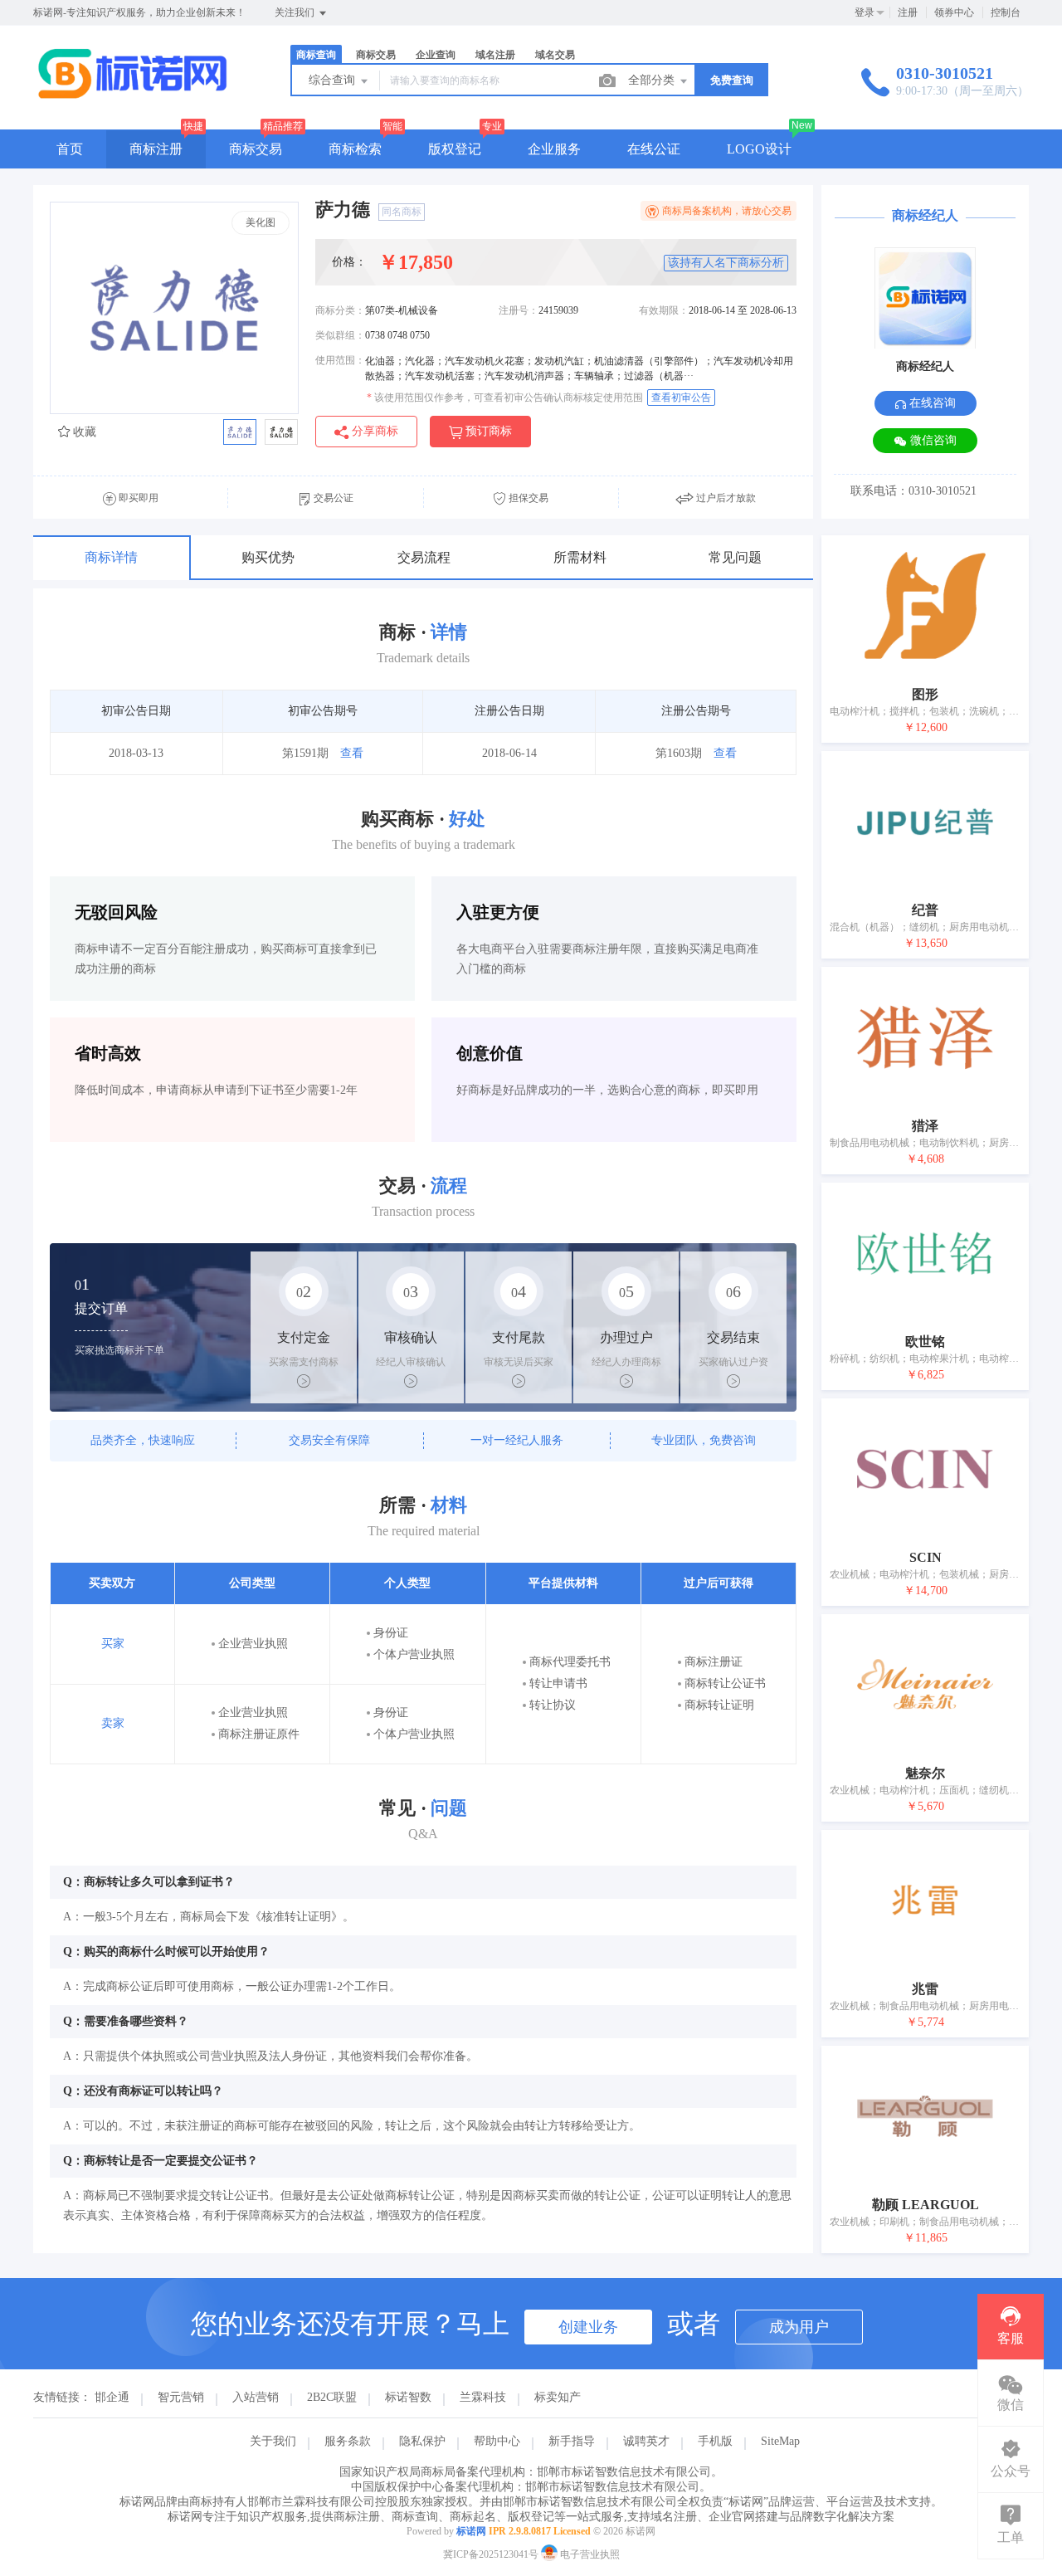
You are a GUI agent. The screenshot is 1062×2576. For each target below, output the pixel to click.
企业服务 (554, 149)
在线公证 (654, 149)
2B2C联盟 (332, 2397)
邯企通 (112, 2397)
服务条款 (348, 2441)
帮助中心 (497, 2441)
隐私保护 (422, 2441)
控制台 (1006, 12)
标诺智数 (408, 2397)
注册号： (519, 310)
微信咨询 (932, 440)
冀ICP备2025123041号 (491, 2554)
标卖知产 (558, 2397)
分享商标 (373, 431)
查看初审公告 (681, 398)
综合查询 (334, 80)
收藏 (83, 432)
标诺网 (471, 2531)
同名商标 (402, 212)
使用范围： (340, 360)
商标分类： (340, 310)
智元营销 (181, 2397)
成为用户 (799, 2327)
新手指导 (572, 2441)
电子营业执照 (589, 2554)
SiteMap (780, 2441)
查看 (352, 753)
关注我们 (296, 12)
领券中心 (954, 12)
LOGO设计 (759, 149)
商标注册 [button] (156, 149)
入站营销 (256, 2397)
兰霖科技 (483, 2397)
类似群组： (340, 335)
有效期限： (664, 310)
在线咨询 (931, 403)
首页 (70, 149)
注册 (908, 12)
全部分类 (653, 80)
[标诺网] (132, 95)
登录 (865, 12)
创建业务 (588, 2327)
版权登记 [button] (455, 149)
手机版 (715, 2441)
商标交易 (256, 149)
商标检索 (355, 149)
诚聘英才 (646, 2441)
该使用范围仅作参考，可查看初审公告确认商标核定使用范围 (505, 398)
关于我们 (273, 2441)
